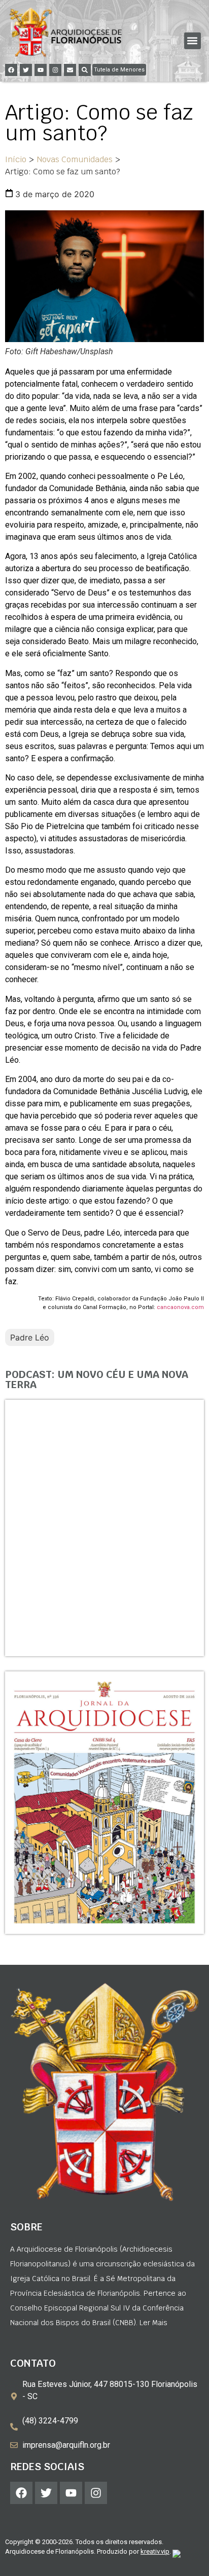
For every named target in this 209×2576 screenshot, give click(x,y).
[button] (193, 41)
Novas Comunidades (75, 159)
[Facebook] (11, 70)
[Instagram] (55, 70)
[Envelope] (70, 70)
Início (16, 159)
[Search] (85, 70)
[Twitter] (26, 70)
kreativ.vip (155, 2551)
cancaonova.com (180, 1307)
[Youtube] (41, 70)
